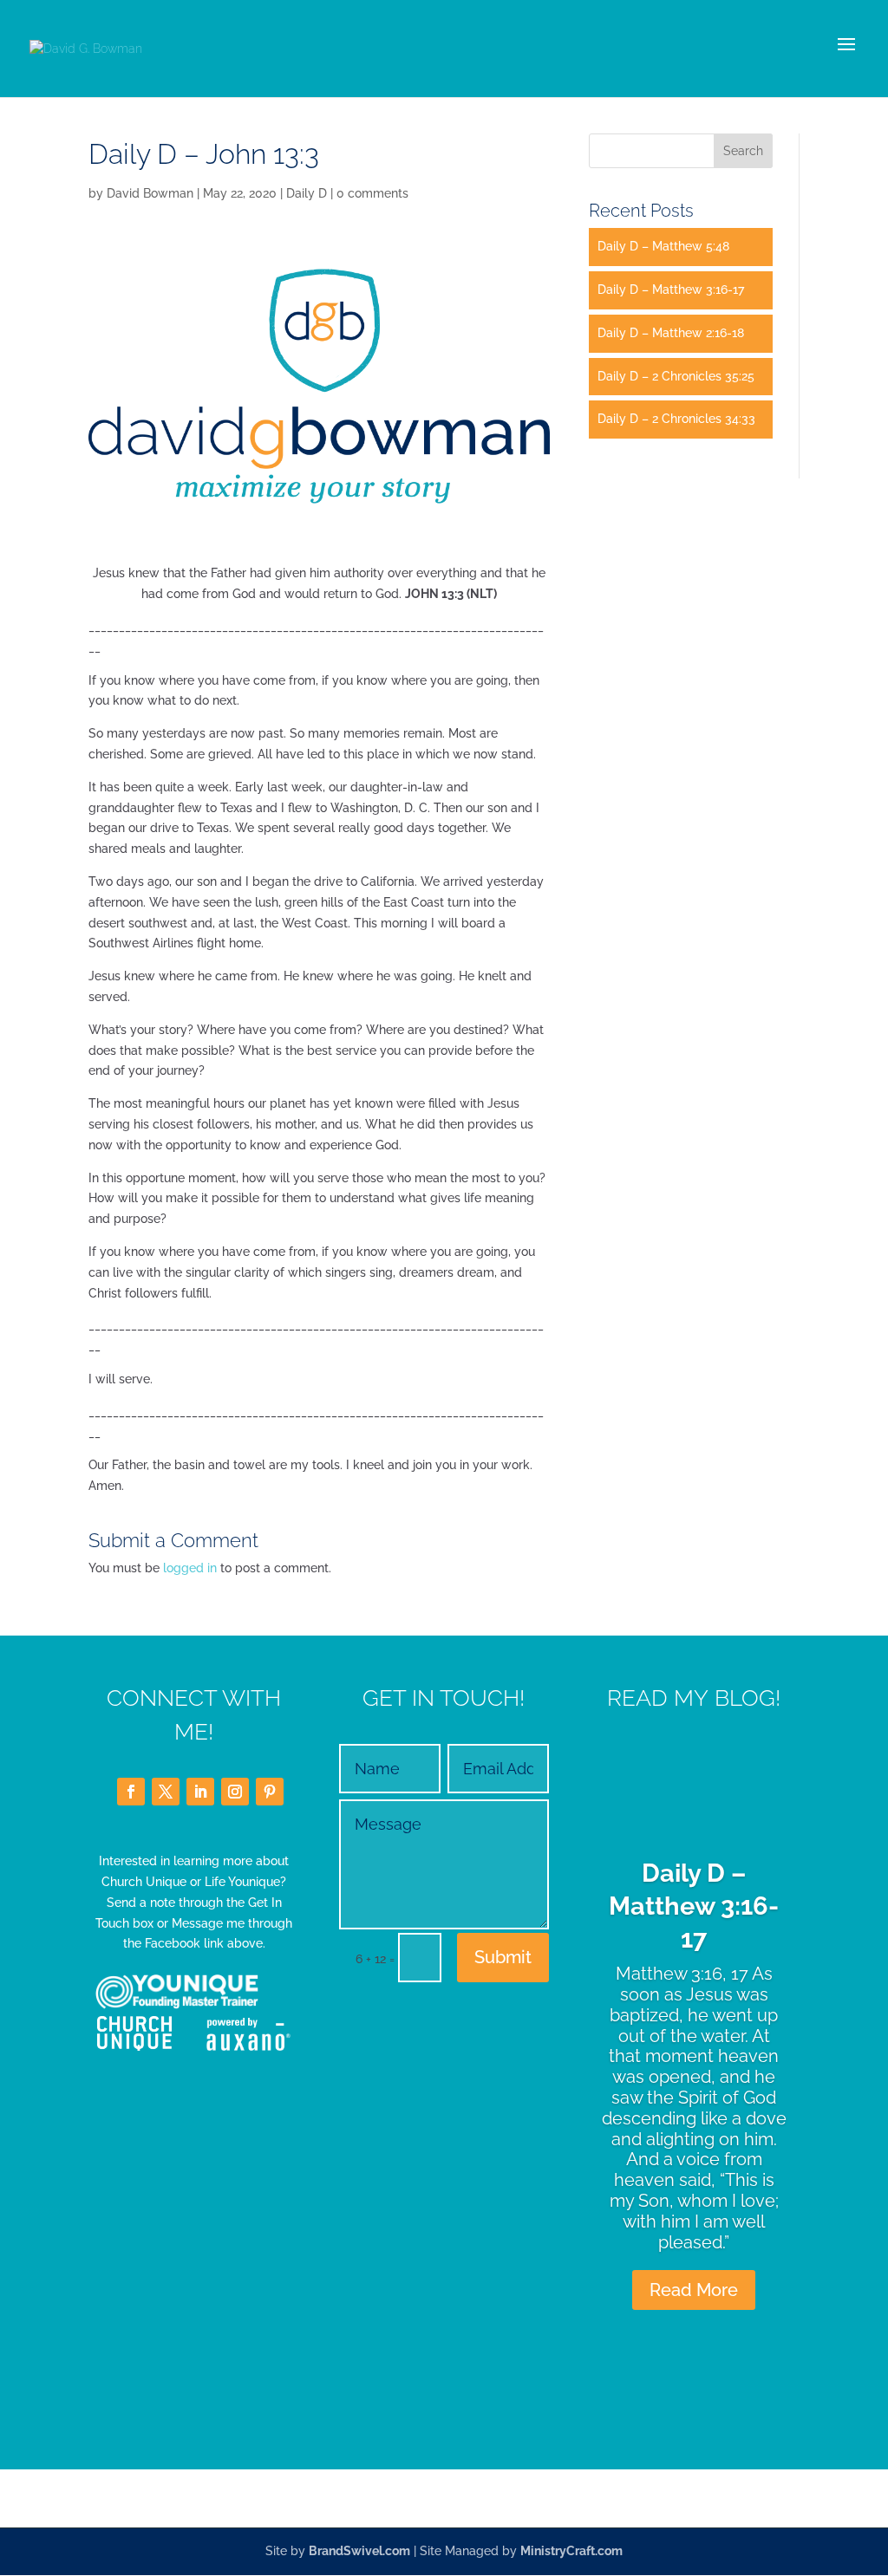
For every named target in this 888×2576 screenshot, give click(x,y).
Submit (503, 1957)
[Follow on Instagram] (235, 1792)
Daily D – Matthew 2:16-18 (671, 333)
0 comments (372, 193)
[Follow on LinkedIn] (200, 1792)
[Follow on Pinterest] (270, 1792)
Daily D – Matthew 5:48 (663, 246)
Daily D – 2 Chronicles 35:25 (676, 376)
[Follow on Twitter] (166, 1792)
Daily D (307, 193)
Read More (694, 2290)
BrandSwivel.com (359, 2551)
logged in (190, 1568)
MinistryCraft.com (571, 2551)
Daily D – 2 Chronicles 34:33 (676, 419)
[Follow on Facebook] (131, 1792)
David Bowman (150, 193)
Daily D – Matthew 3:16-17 (671, 289)
